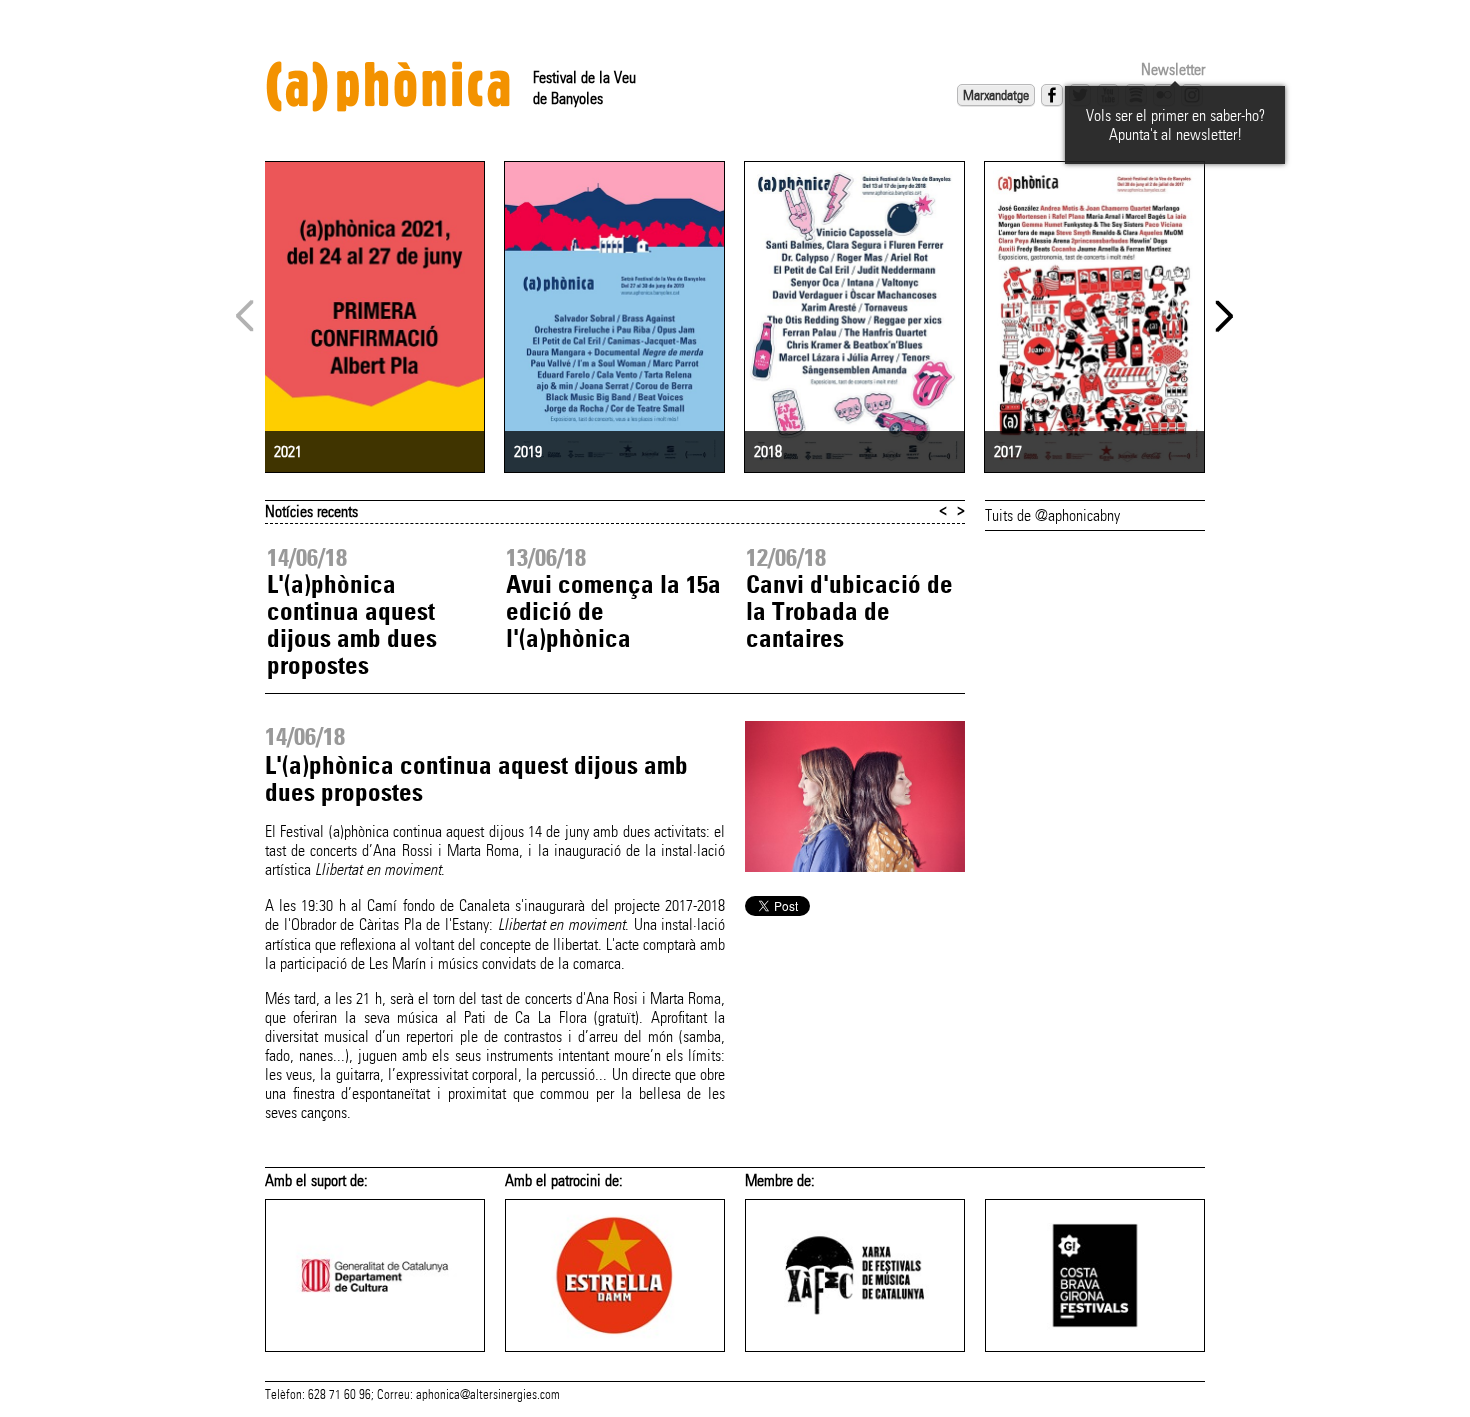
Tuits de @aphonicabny (1052, 515)
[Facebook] (1052, 95)
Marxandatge (996, 95)
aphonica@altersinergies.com (488, 1395)
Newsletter (1173, 69)
